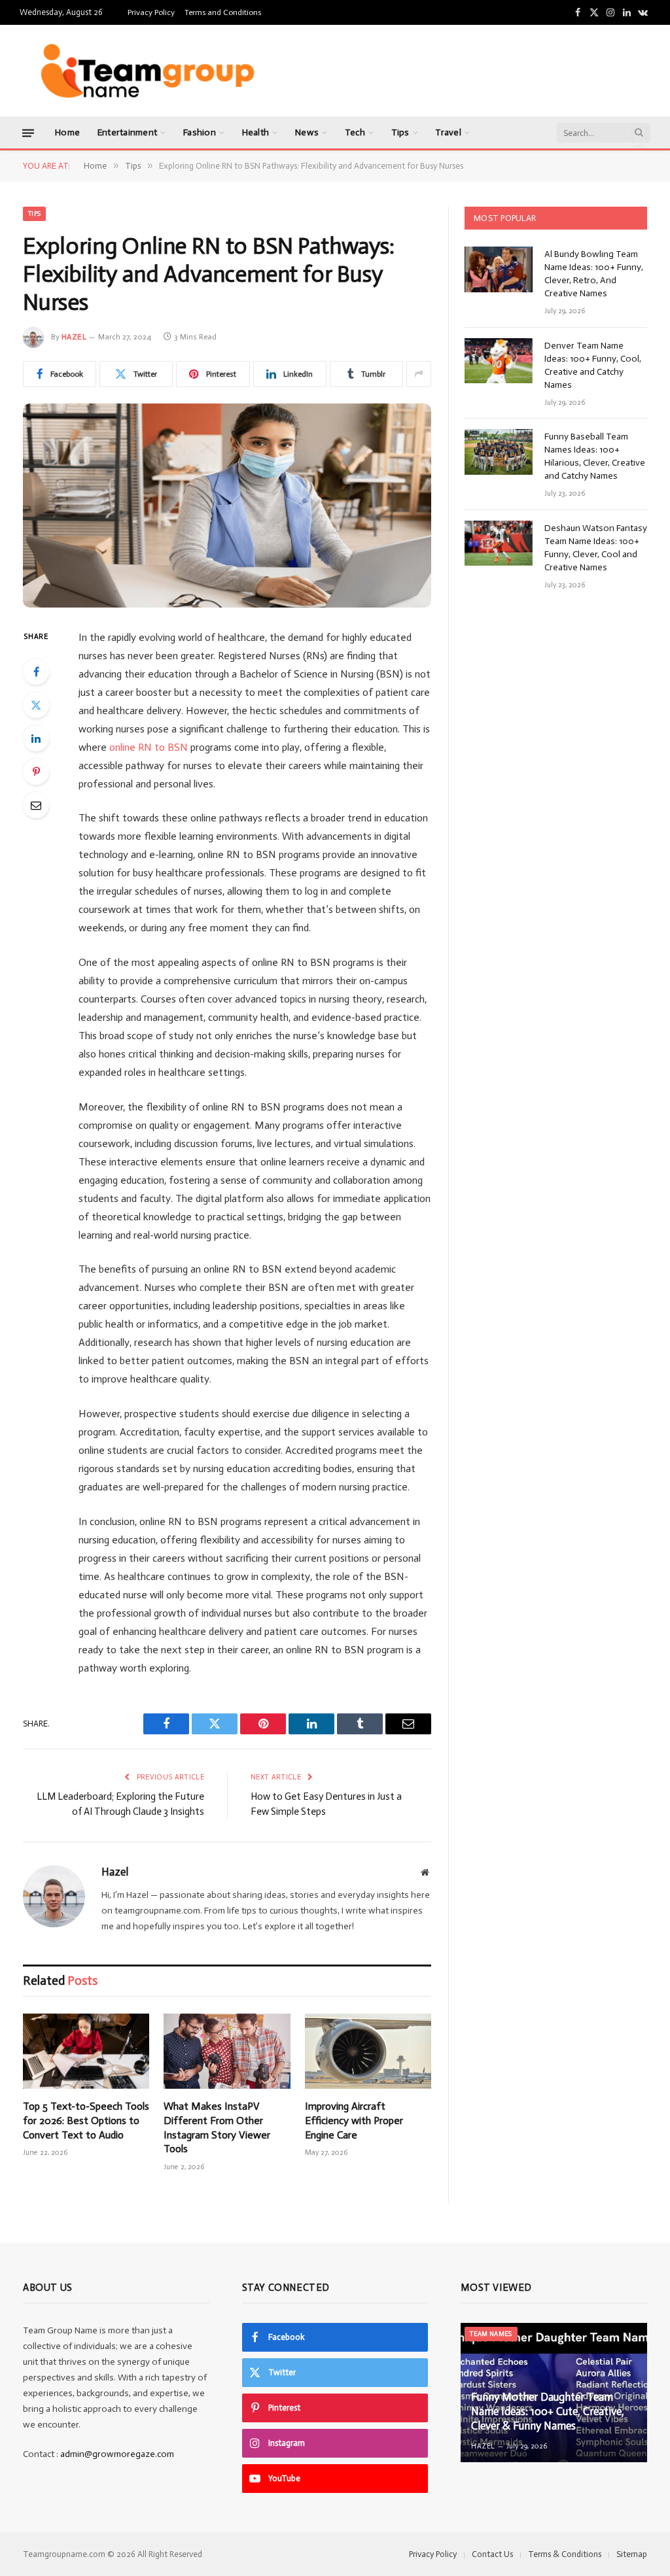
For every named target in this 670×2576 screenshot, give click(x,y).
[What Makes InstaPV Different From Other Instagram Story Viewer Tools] (227, 2051)
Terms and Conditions (223, 12)
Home (67, 132)
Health (256, 132)
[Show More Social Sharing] (419, 374)
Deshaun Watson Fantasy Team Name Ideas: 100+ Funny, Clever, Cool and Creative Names (596, 548)
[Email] (36, 805)
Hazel (74, 337)
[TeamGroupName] (147, 71)
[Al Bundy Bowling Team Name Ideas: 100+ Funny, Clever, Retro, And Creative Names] (499, 269)
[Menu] (28, 132)
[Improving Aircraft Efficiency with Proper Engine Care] (368, 2051)
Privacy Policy (151, 12)
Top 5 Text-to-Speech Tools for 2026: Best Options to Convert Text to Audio (86, 2121)
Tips (400, 132)
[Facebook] (36, 672)
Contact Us (492, 2554)
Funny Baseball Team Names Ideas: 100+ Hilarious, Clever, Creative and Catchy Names (595, 456)
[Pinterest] (36, 772)
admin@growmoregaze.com (117, 2454)
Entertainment (128, 132)
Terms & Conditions (565, 2554)
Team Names (491, 2334)
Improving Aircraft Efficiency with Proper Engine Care (354, 2121)
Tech (355, 132)
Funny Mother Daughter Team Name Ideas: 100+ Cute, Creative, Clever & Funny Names (548, 2411)
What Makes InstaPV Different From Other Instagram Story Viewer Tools (217, 2127)
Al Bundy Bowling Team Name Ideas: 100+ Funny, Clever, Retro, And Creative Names (594, 274)
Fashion (200, 132)
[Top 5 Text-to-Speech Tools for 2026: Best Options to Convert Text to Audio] (86, 2051)
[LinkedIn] (36, 738)
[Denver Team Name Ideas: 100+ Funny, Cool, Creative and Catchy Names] (499, 361)
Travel (448, 132)
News (307, 132)
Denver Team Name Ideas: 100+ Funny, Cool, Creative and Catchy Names (593, 365)
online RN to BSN (149, 747)
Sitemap (632, 2554)
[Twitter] (36, 705)
